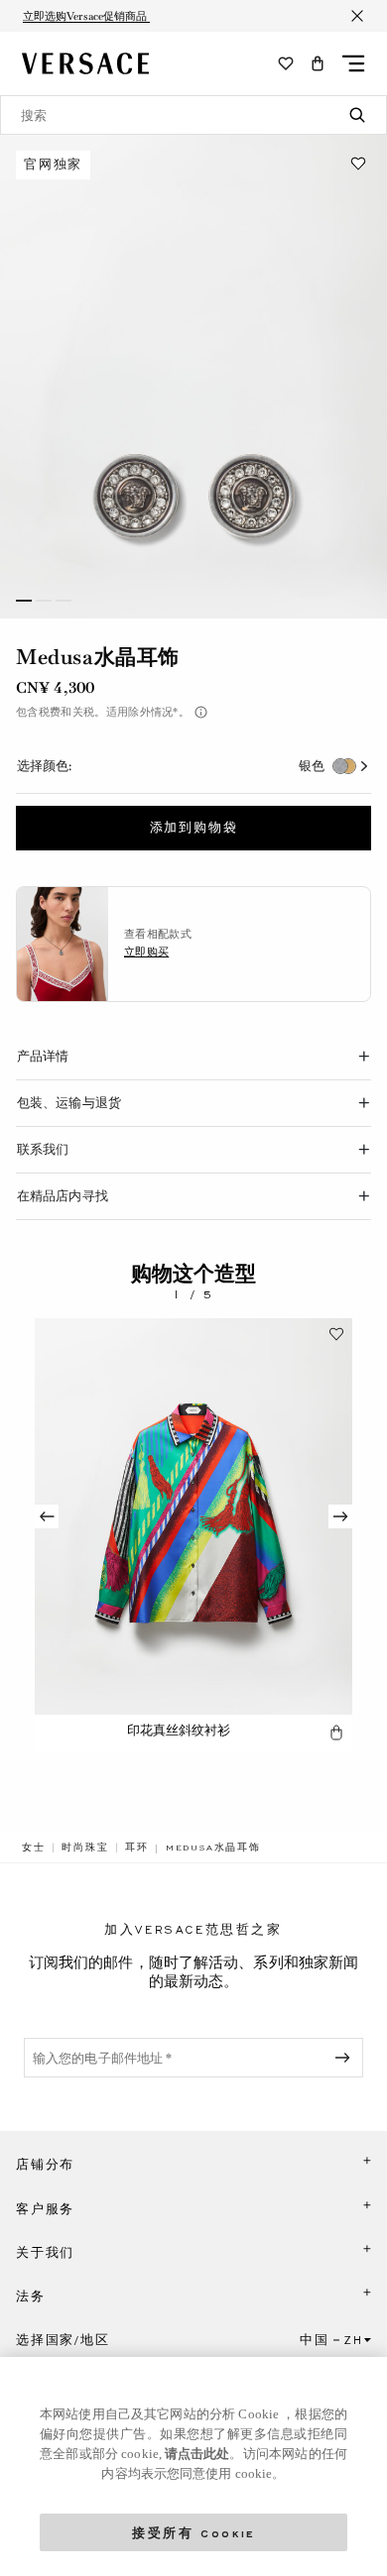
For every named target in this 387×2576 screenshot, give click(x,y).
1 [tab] (24, 601)
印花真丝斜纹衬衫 (179, 1730)
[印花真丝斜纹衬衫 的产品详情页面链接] (193, 1516)
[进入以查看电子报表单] (346, 2058)
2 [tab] (44, 601)
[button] (318, 63)
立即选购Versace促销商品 (86, 16)
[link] (34, 1848)
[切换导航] (353, 63)
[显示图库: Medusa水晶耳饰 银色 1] (193, 377)
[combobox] (193, 115)
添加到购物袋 (194, 828)
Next (340, 1516)
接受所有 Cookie (193, 2532)
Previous (47, 1516)
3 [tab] (64, 601)
